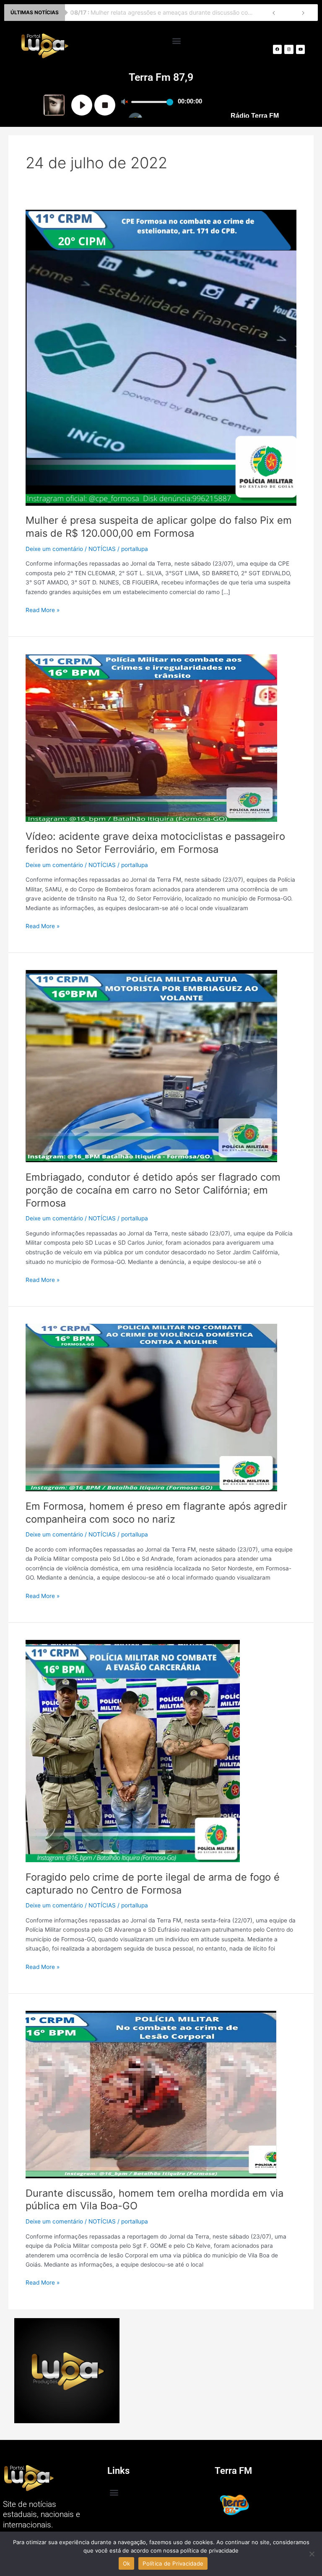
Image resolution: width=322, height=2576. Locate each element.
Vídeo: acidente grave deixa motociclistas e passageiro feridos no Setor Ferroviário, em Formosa (155, 843)
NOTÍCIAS (102, 549)
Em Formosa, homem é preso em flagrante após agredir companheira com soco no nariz (156, 1513)
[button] (177, 40)
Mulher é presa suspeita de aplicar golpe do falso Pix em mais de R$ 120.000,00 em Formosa (159, 527)
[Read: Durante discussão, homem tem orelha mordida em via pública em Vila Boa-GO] (151, 2094)
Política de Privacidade (173, 2563)
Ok (127, 2563)
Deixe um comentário (54, 549)
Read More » (43, 609)
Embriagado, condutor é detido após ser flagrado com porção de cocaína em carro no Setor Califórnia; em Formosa (153, 1190)
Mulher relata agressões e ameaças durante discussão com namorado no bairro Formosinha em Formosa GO (165, 12)
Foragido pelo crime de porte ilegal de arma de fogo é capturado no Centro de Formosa (153, 1884)
